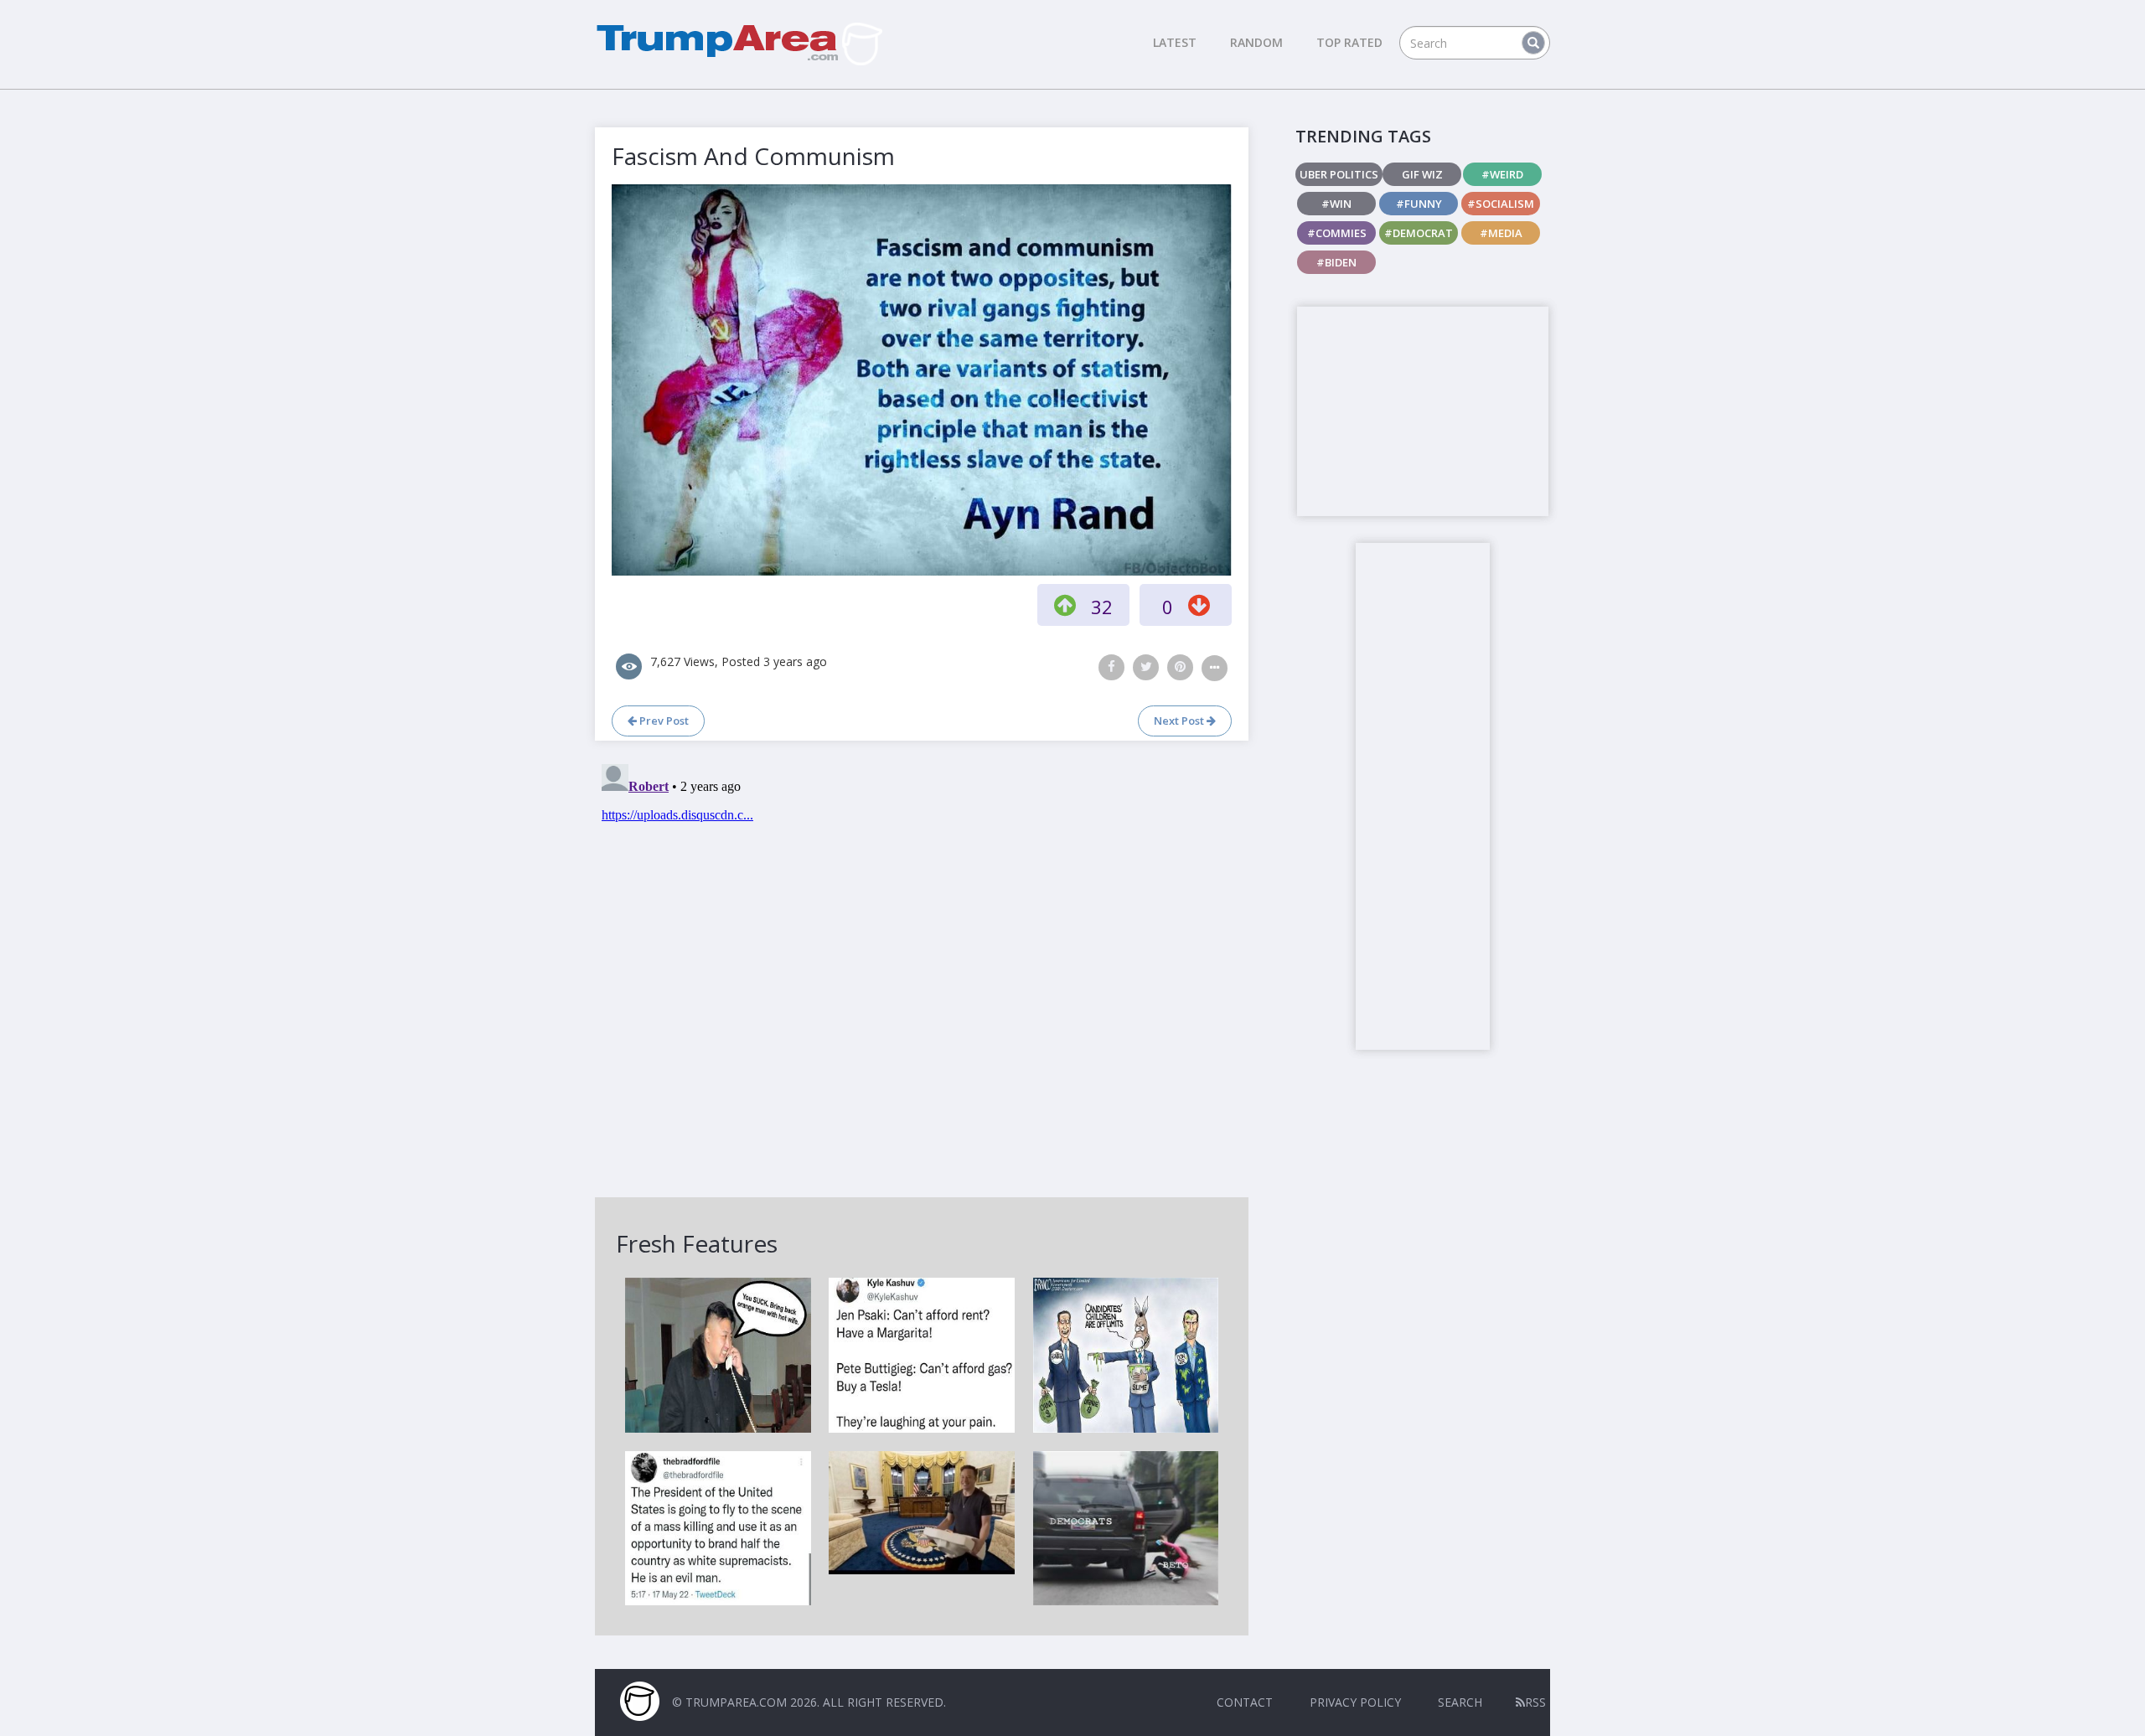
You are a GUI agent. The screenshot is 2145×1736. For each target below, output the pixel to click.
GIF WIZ (1422, 174)
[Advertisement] (1423, 411)
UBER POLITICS (1339, 174)
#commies (1337, 233)
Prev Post (663, 721)
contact (1245, 1702)
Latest (1175, 42)
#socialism (1501, 204)
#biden (1336, 262)
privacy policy (1355, 1702)
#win (1336, 204)
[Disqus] (922, 967)
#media (1501, 233)
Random (1256, 42)
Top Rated (1349, 42)
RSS (1535, 1702)
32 (1102, 607)
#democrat (1419, 233)
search (1460, 1702)
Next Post (1180, 721)
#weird (1502, 174)
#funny (1419, 204)
